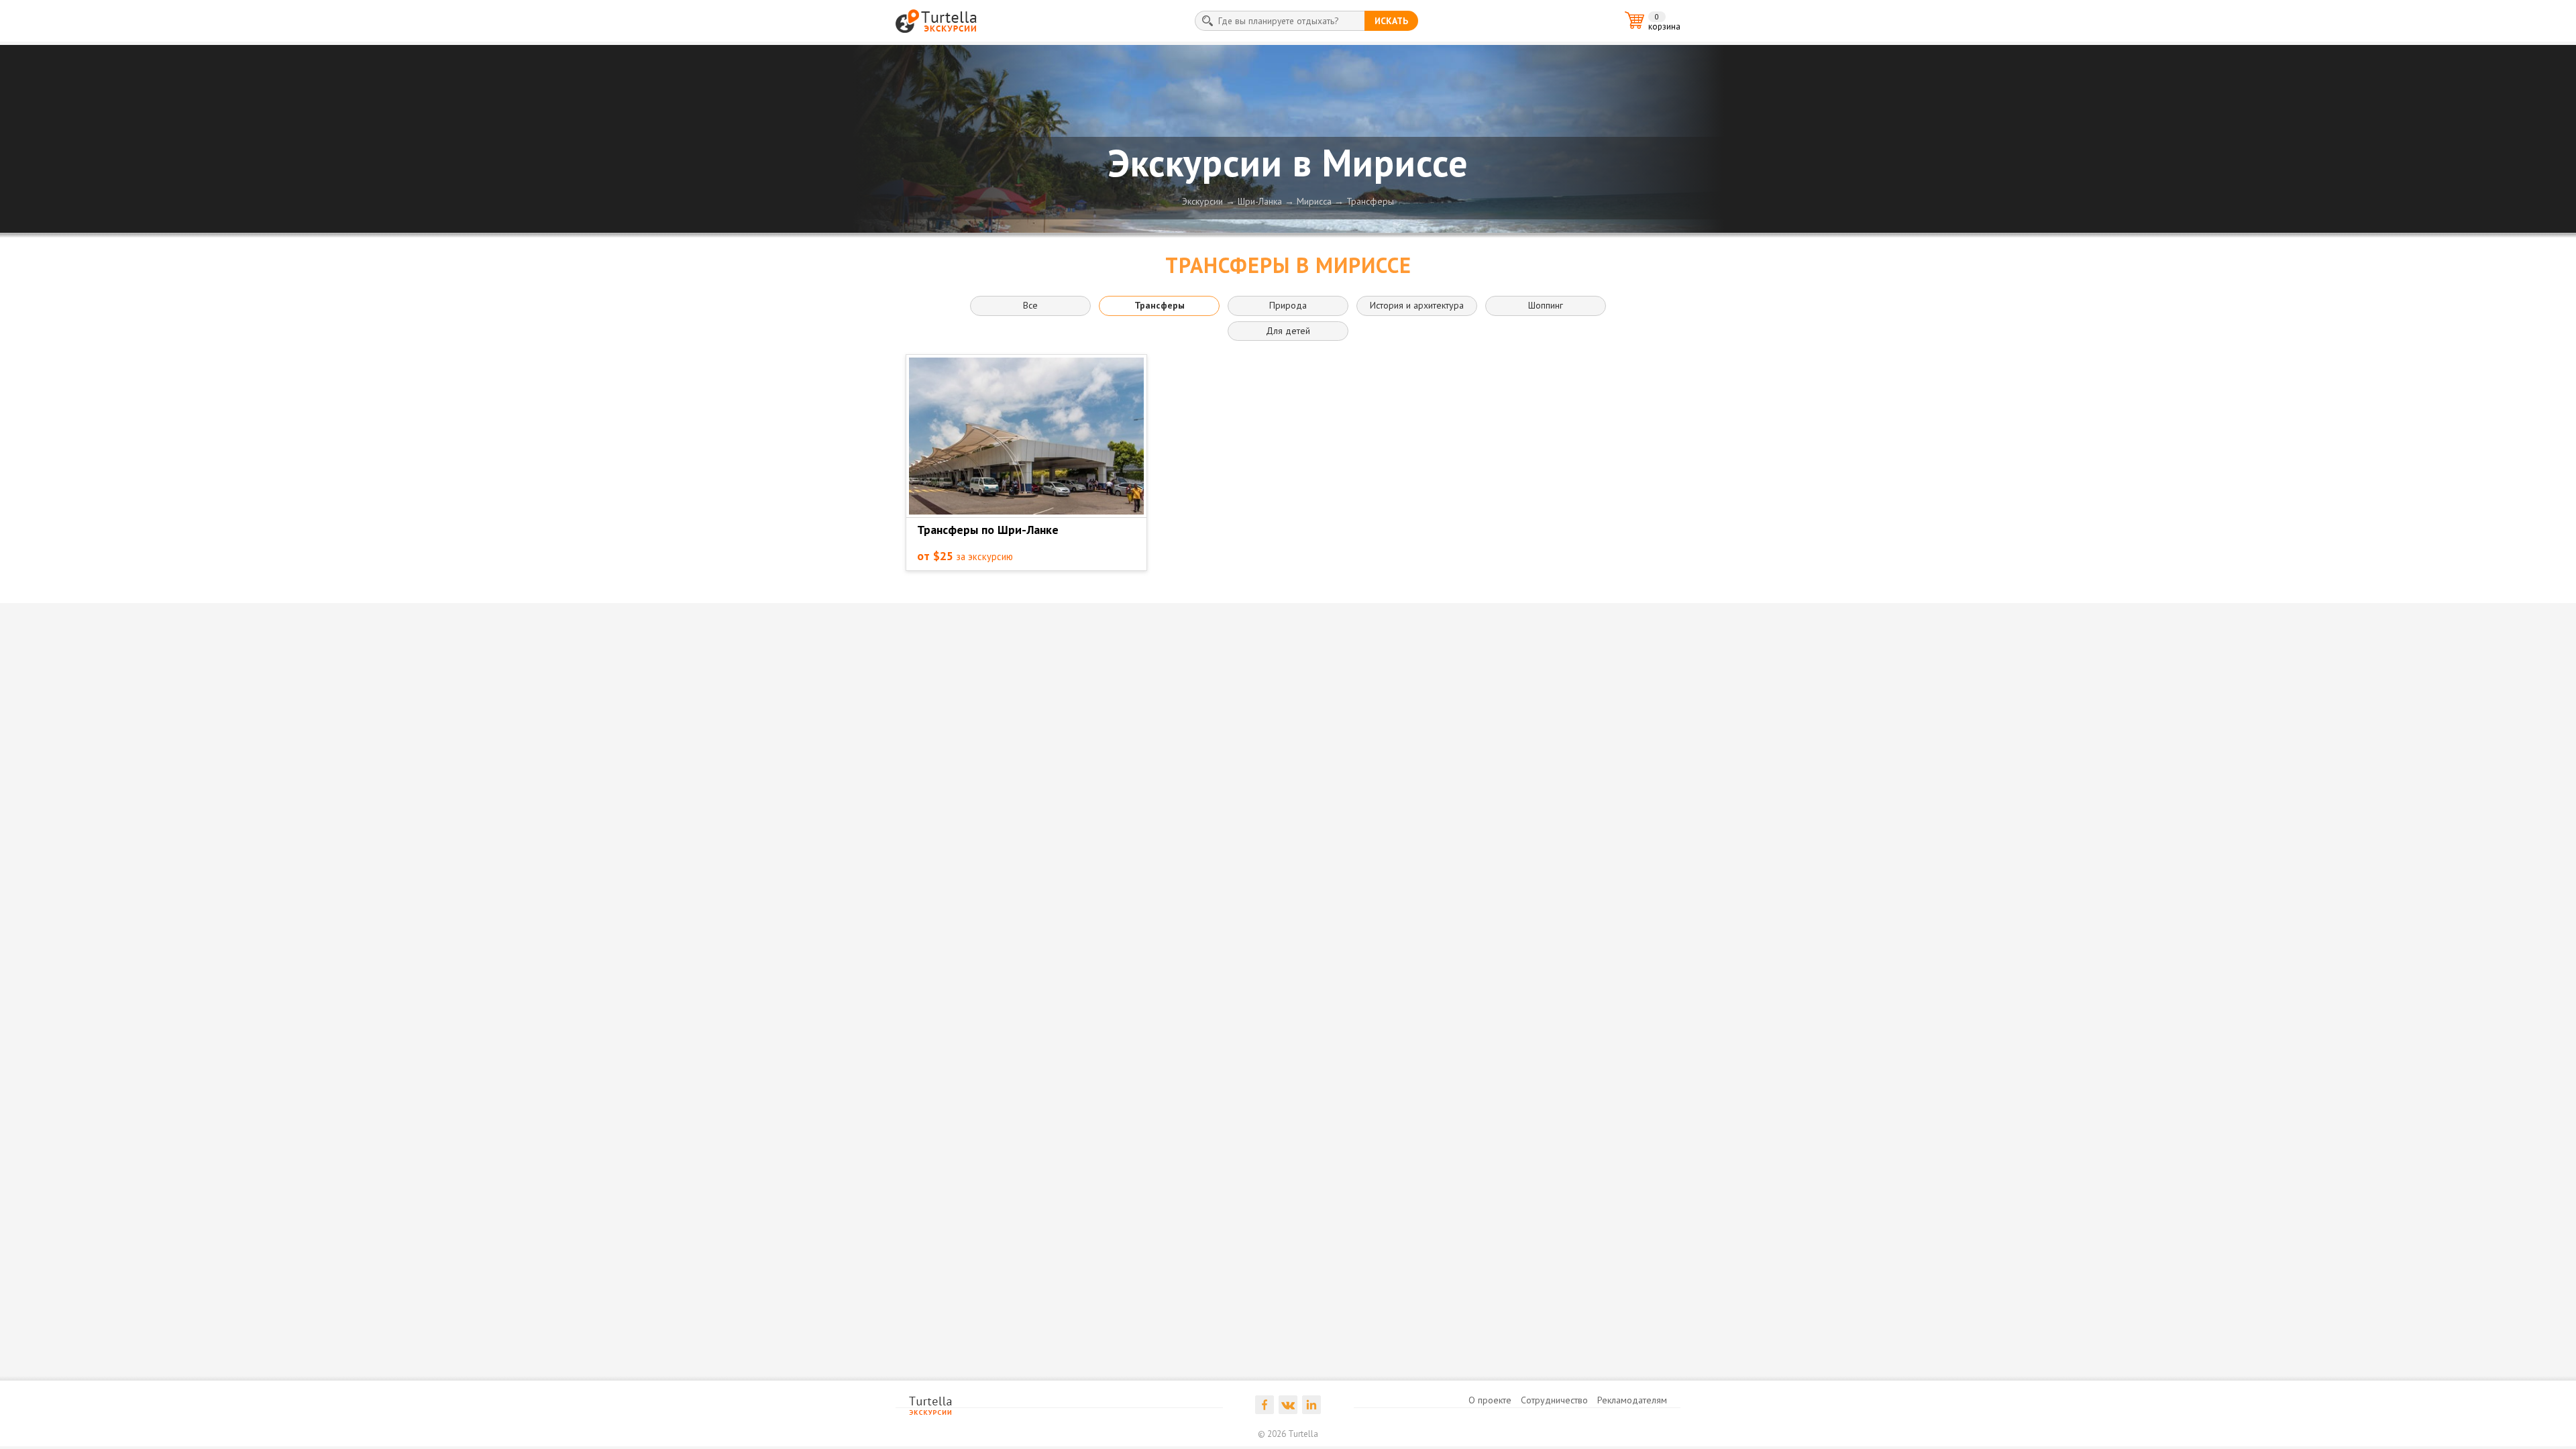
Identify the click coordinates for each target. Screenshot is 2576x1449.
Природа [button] (1288, 305)
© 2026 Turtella (1288, 1434)
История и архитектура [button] (1417, 305)
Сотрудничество (1554, 1400)
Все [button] (1030, 305)
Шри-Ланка (1260, 201)
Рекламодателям (1632, 1400)
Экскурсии (1202, 201)
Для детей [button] (1288, 331)
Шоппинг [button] (1546, 305)
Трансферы (1370, 201)
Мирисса (1314, 201)
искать (1391, 21)
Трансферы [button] (1160, 305)
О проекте (1490, 1400)
